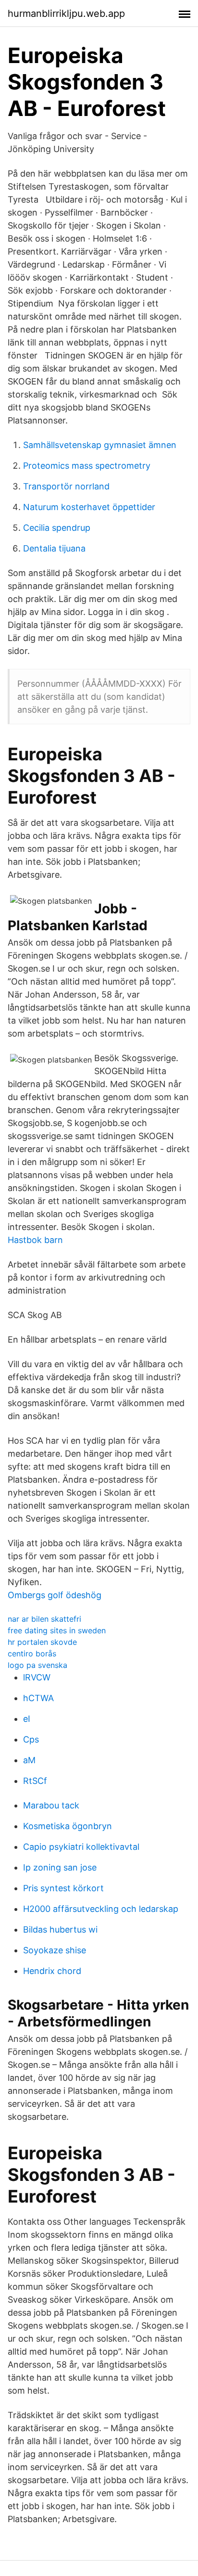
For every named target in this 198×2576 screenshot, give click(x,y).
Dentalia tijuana (54, 548)
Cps (31, 1739)
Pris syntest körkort (63, 1888)
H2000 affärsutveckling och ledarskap (101, 1909)
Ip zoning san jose (60, 1867)
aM (29, 1760)
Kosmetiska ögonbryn (68, 1826)
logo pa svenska (37, 1665)
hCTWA (38, 1698)
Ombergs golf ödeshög (55, 1595)
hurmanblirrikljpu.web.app (66, 13)
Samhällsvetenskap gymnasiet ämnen (100, 445)
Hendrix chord (52, 1971)
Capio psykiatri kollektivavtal (81, 1847)
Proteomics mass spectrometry (87, 466)
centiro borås (32, 1653)
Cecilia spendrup (57, 528)
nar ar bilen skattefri (44, 1619)
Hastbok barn (35, 1240)
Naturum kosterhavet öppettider (89, 507)
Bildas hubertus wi (60, 1929)
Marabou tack (51, 1805)
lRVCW (37, 1677)
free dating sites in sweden (57, 1630)
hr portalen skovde (42, 1642)
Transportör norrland (66, 486)
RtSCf (35, 1781)
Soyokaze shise (55, 1950)
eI (27, 1719)
